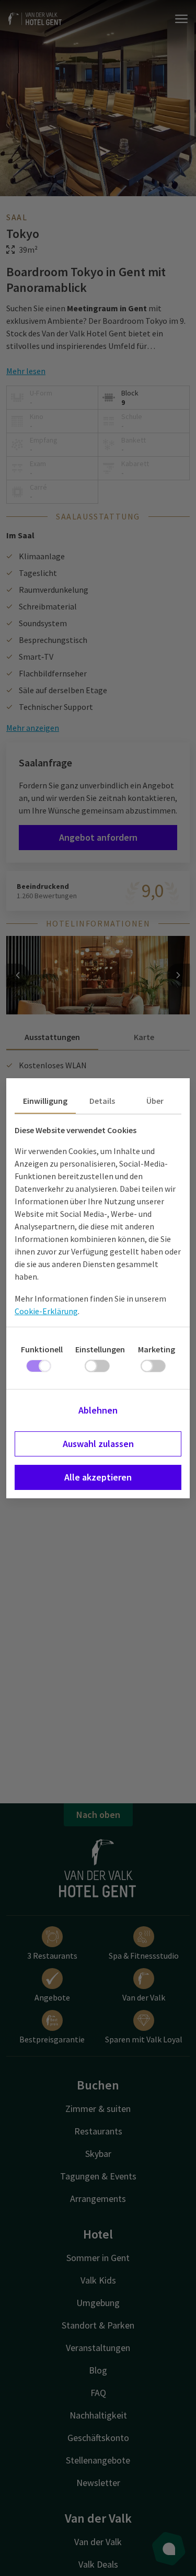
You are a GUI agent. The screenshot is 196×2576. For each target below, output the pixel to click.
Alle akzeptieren (98, 1477)
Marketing (157, 1349)
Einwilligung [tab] (45, 1101)
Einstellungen (100, 1349)
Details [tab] (102, 1101)
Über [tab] (155, 1101)
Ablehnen (98, 1410)
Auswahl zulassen (98, 1444)
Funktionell (42, 1349)
